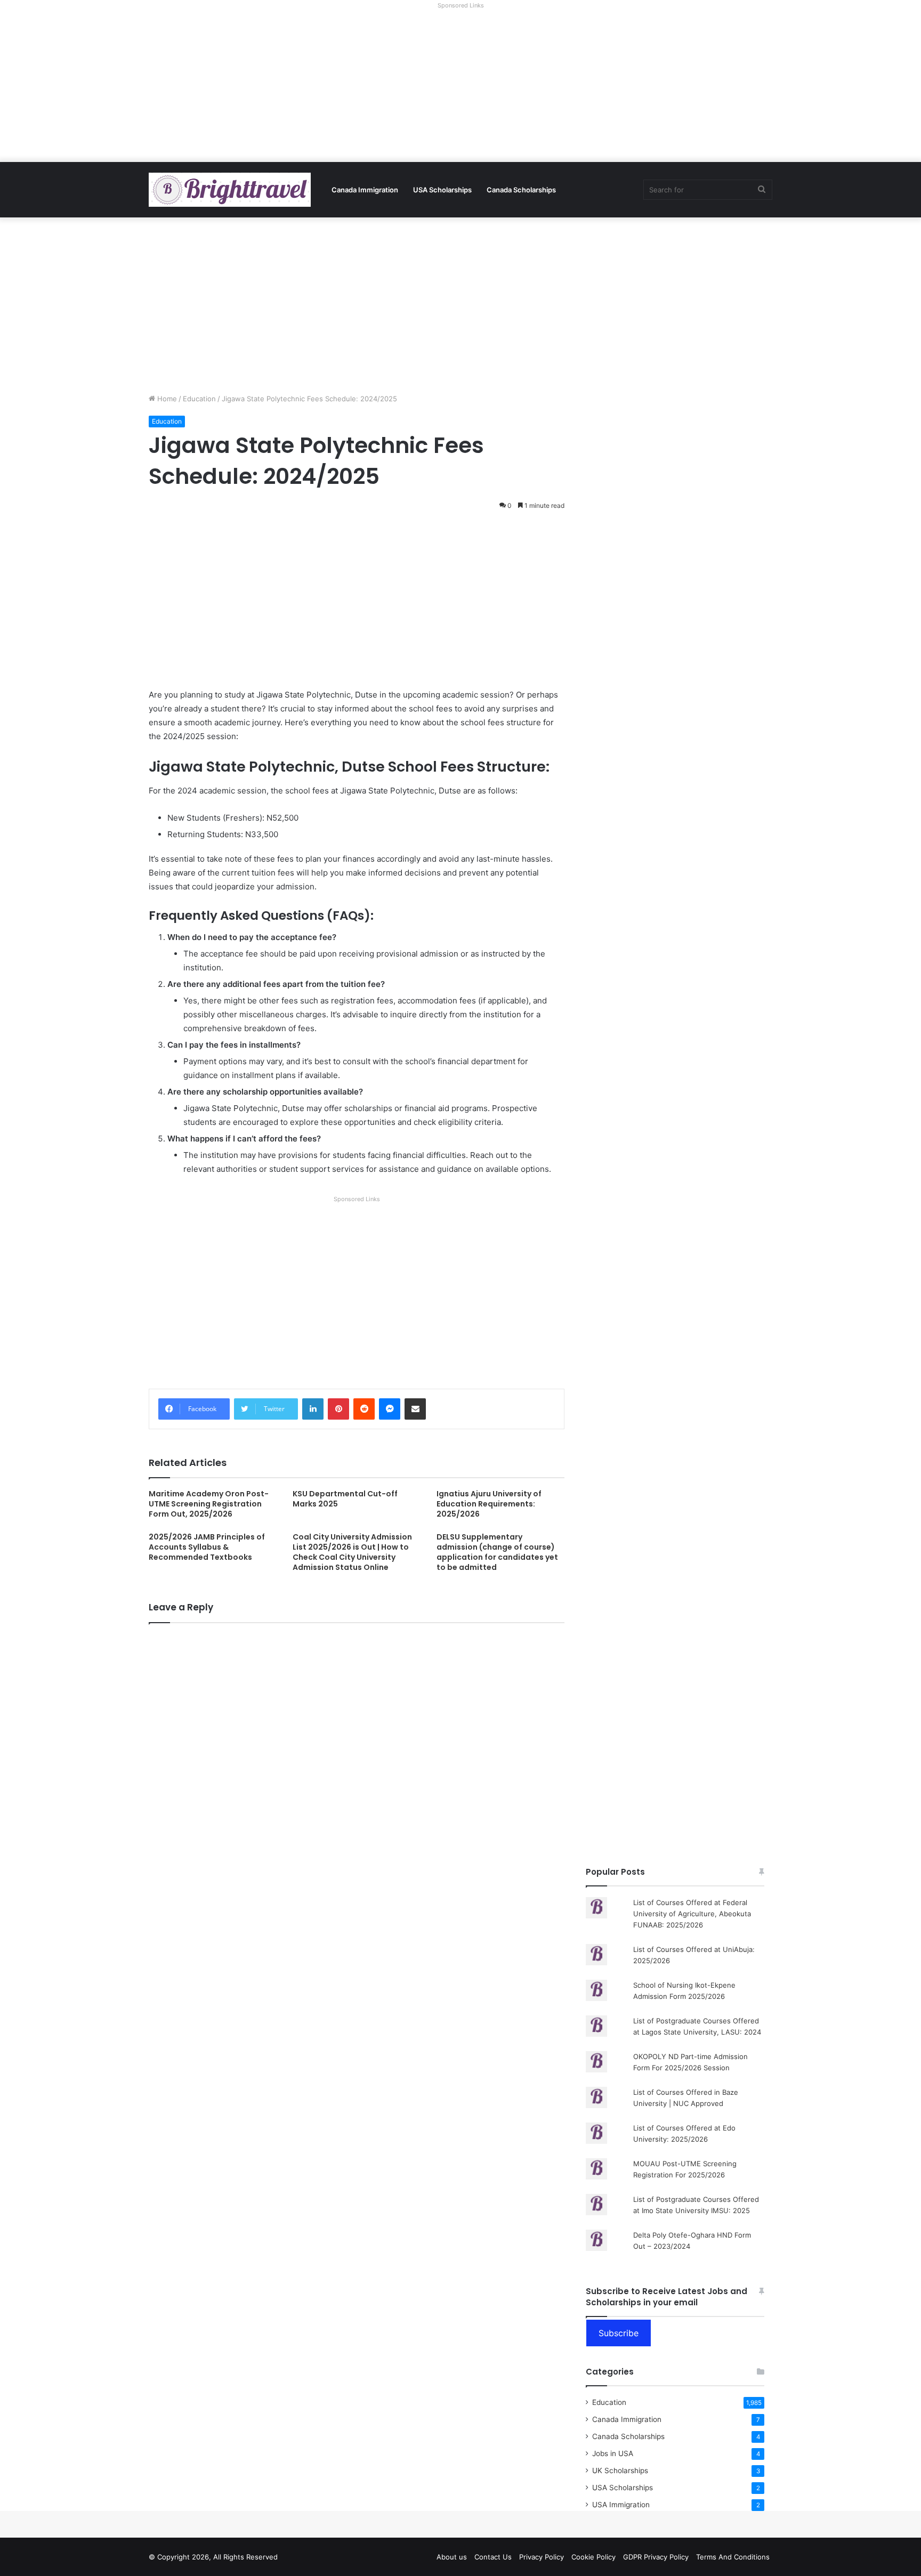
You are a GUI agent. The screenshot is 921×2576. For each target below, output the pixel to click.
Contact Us (493, 2557)
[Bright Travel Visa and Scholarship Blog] (230, 190)
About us (452, 2557)
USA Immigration (621, 2505)
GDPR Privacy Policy (656, 2557)
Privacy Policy (542, 2557)
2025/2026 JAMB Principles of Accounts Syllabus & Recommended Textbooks (207, 1547)
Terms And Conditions (733, 2557)
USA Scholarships (442, 190)
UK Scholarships (620, 2470)
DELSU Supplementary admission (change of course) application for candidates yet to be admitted (497, 1552)
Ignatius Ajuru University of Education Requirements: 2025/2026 (489, 1504)
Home (166, 399)
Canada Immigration (365, 190)
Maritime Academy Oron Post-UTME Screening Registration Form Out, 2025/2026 (209, 1504)
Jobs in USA (613, 2453)
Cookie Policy (593, 2557)
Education (199, 399)
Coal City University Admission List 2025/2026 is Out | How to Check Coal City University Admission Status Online (352, 1552)
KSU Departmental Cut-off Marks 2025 (345, 1499)
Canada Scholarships (521, 190)
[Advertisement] (461, 87)
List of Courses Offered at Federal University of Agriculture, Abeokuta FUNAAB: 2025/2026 (692, 1914)
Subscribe (619, 2333)
